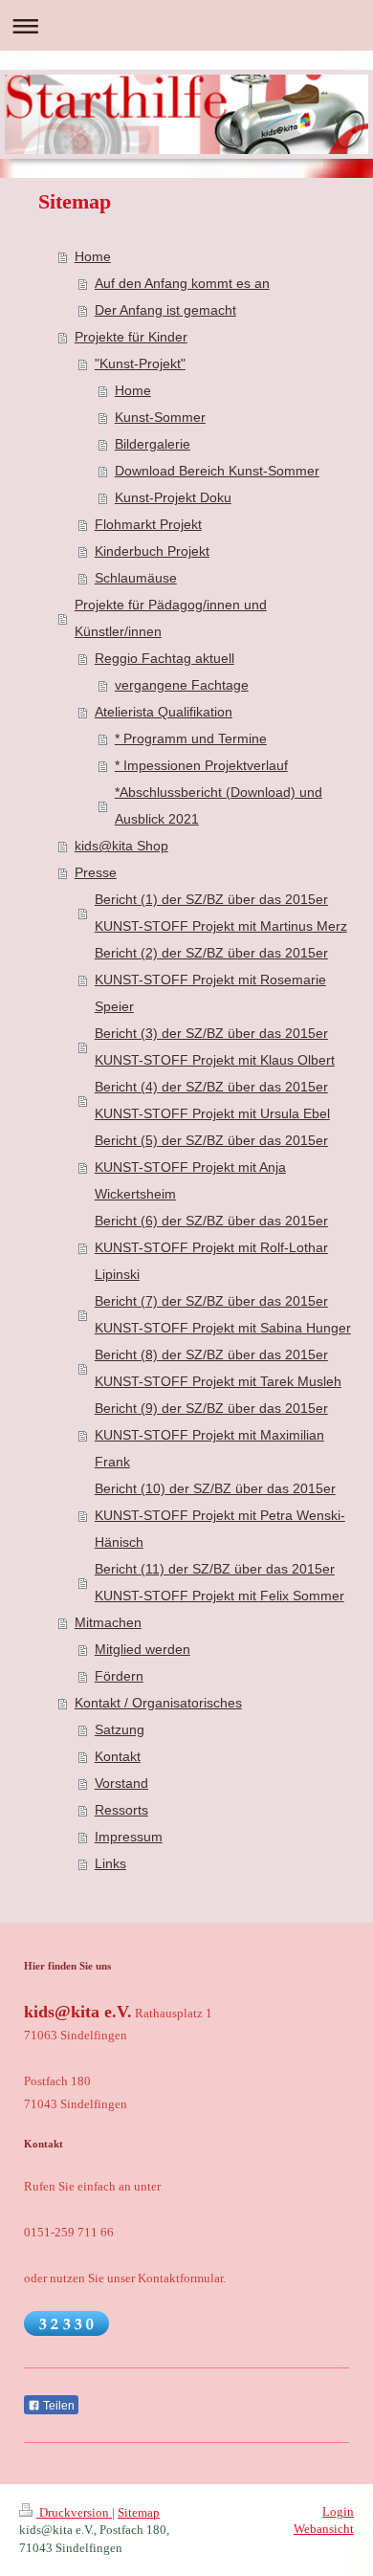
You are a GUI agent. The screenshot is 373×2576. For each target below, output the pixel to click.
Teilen (57, 2406)
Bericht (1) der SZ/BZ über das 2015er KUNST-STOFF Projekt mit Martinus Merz (221, 913)
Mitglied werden (143, 1649)
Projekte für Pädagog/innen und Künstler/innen (171, 618)
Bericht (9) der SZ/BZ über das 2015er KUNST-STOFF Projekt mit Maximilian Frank (211, 1435)
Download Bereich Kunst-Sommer (217, 471)
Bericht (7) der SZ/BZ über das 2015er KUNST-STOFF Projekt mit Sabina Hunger (223, 1314)
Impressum (129, 1837)
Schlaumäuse (136, 578)
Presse (96, 872)
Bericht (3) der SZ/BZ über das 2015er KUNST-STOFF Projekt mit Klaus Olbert (215, 1046)
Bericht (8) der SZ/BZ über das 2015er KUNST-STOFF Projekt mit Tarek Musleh (218, 1368)
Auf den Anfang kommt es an (182, 283)
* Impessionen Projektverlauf (201, 765)
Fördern (119, 1676)
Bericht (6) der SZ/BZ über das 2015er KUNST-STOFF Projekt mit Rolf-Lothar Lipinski (211, 1247)
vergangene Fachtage (182, 685)
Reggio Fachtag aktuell (165, 658)
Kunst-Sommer (160, 417)
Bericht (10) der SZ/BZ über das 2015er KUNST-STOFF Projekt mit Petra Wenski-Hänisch (220, 1515)
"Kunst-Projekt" (140, 363)
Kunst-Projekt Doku (173, 497)
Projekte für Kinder (131, 337)
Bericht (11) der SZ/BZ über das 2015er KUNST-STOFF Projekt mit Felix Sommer (219, 1582)
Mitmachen (108, 1622)
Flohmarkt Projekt (148, 524)
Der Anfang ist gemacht (165, 310)
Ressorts (121, 1810)
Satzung (120, 1729)
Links (110, 1863)
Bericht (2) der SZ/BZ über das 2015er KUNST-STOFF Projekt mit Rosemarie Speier (211, 980)
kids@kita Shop (121, 846)
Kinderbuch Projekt (152, 551)
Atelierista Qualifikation (164, 712)
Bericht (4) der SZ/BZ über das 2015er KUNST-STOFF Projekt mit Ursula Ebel (212, 1100)
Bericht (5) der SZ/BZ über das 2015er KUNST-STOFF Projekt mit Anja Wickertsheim (211, 1167)
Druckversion (74, 2512)
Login (338, 2511)
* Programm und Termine (191, 738)
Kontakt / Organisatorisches (158, 1703)
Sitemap (139, 2512)
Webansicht (324, 2529)
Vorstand (121, 1783)
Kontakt (118, 1756)
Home (93, 256)
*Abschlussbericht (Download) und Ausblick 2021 (219, 805)
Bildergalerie (153, 444)
